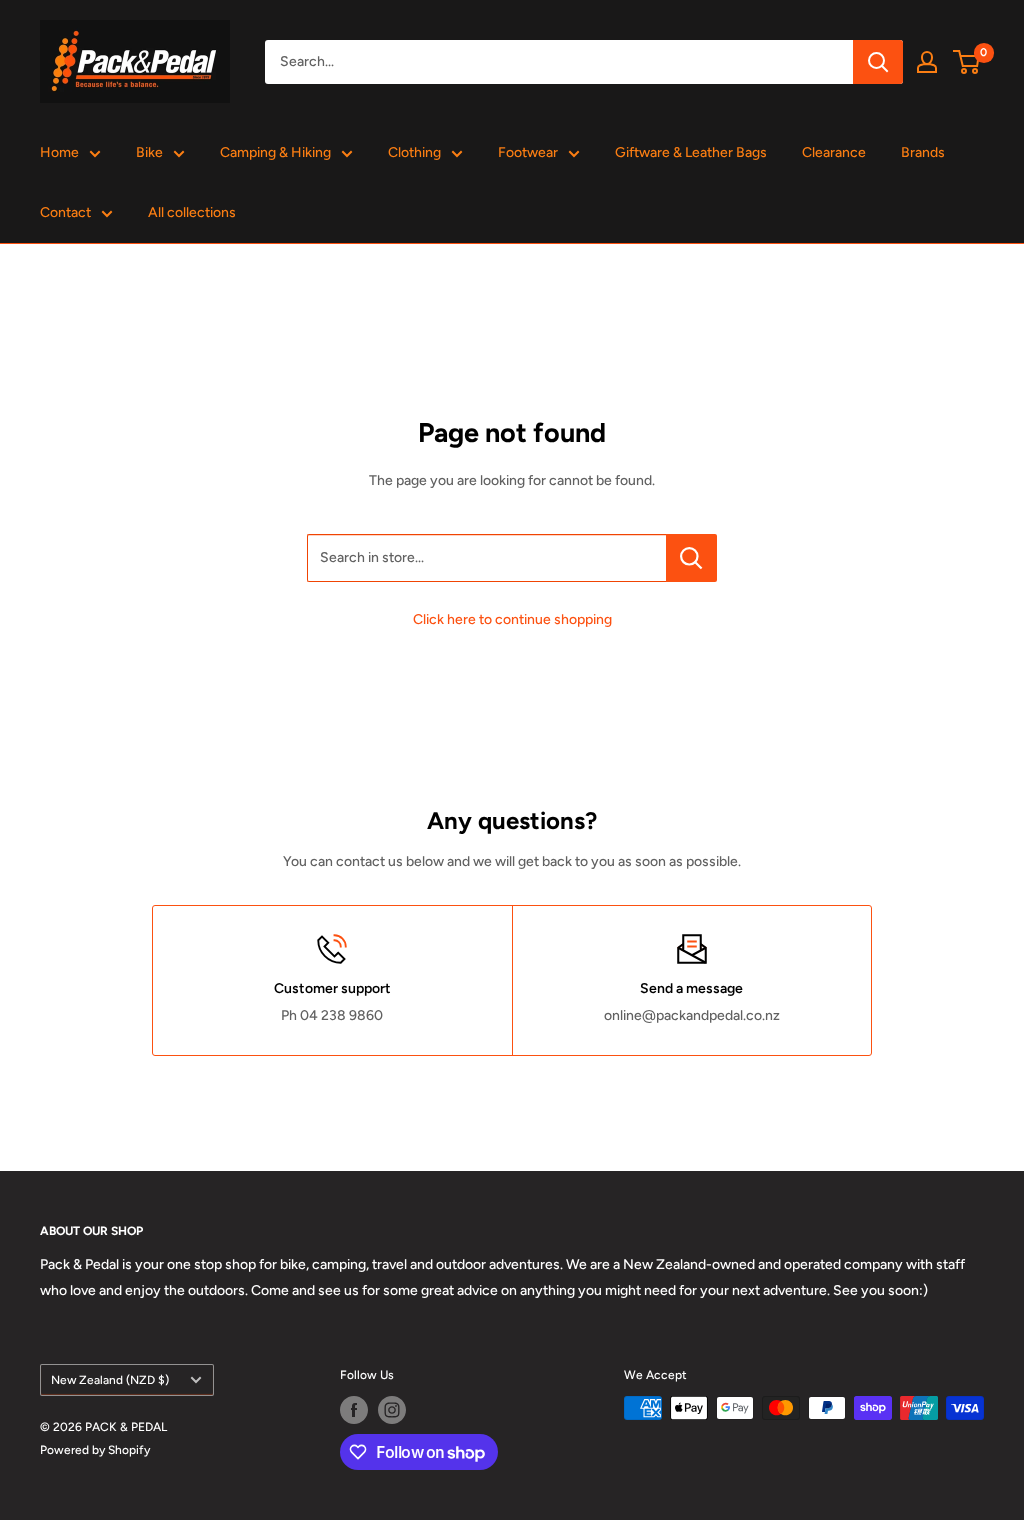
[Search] (878, 62)
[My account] (927, 62)
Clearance (834, 152)
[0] (967, 62)
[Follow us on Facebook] (354, 1410)
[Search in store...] (691, 558)
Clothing (414, 152)
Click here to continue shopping (512, 619)
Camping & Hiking (275, 152)
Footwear (528, 152)
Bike (149, 152)
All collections (192, 212)
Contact (65, 212)
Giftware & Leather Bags (691, 152)
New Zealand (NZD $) (110, 1380)
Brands (923, 152)
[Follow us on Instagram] (392, 1410)
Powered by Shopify (95, 1450)
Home (59, 152)
